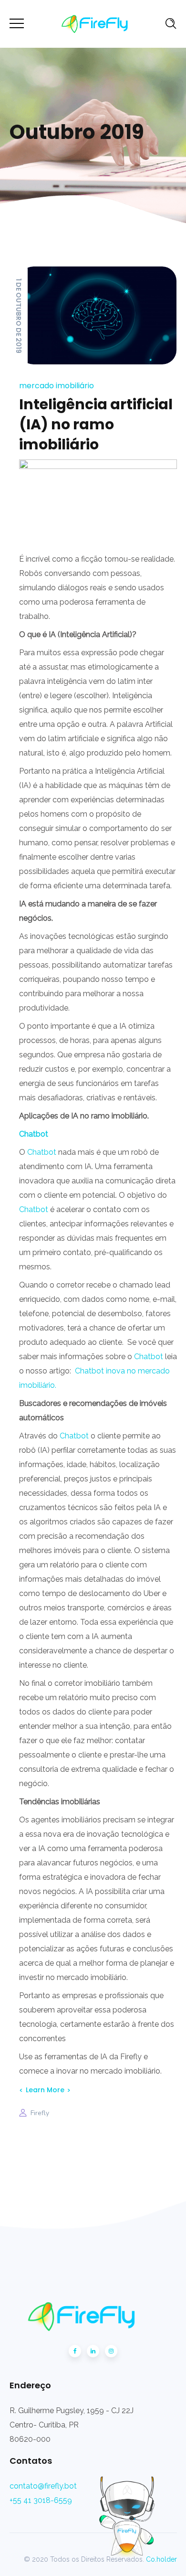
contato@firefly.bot (43, 2486)
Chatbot (42, 1152)
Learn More (45, 2090)
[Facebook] (75, 2351)
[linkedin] (93, 2351)
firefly (40, 2113)
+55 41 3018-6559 (41, 2500)
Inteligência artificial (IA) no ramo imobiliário (96, 424)
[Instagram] (111, 2351)
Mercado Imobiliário (57, 386)
